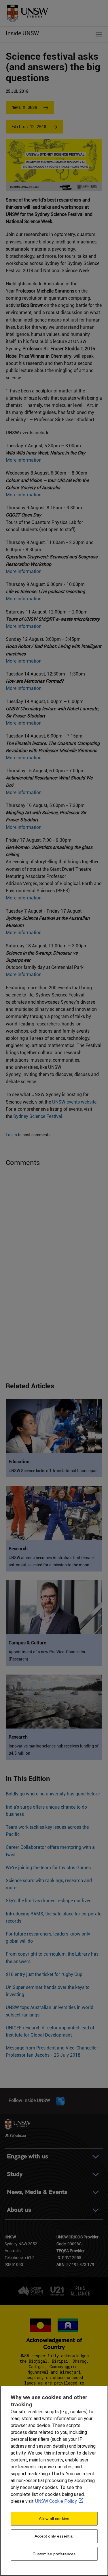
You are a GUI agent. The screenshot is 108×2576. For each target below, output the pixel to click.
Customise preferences (54, 2554)
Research (18, 1549)
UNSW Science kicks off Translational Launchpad (53, 1471)
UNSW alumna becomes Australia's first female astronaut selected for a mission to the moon (51, 1561)
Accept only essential (54, 2536)
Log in (11, 1135)
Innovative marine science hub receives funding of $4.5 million (54, 1750)
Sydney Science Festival (38, 1116)
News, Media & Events (37, 2192)
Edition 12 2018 (29, 126)
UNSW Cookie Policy (56, 2501)
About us (19, 2210)
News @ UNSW (24, 107)
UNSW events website (74, 1102)
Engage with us (28, 2156)
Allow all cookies (54, 2519)
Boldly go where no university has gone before (53, 1794)
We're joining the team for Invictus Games (48, 1868)
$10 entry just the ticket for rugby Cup (44, 1974)
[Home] (25, 11)
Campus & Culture (27, 1643)
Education (19, 1462)
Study (15, 2174)
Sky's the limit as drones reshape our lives (49, 1901)
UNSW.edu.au (15, 2135)
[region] (54, 2481)
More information (24, 460)
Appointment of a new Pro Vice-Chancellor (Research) (47, 1655)
